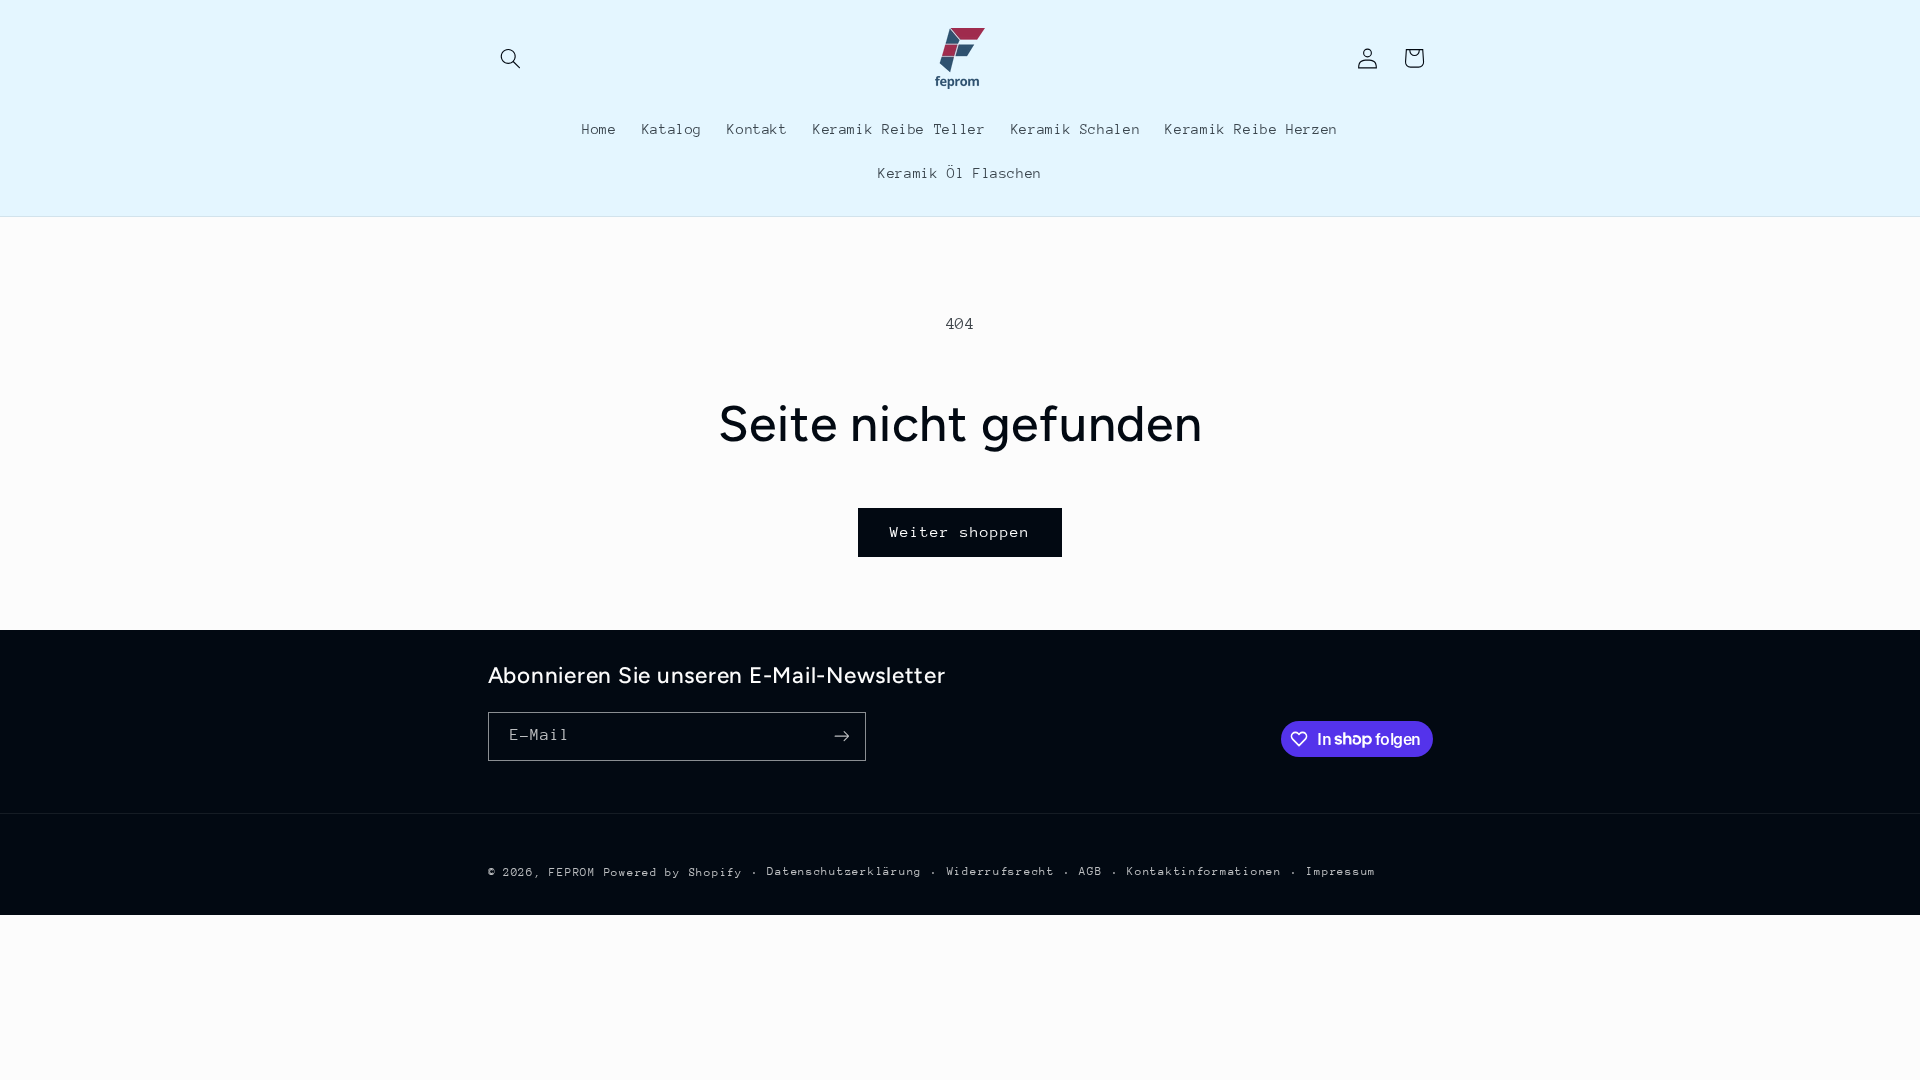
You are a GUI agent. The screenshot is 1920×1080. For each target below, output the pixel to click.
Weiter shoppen (960, 531)
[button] (511, 58)
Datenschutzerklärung (844, 871)
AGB (1090, 871)
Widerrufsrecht (1001, 871)
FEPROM (572, 872)
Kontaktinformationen (1204, 871)
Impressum (1341, 871)
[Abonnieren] (841, 736)
